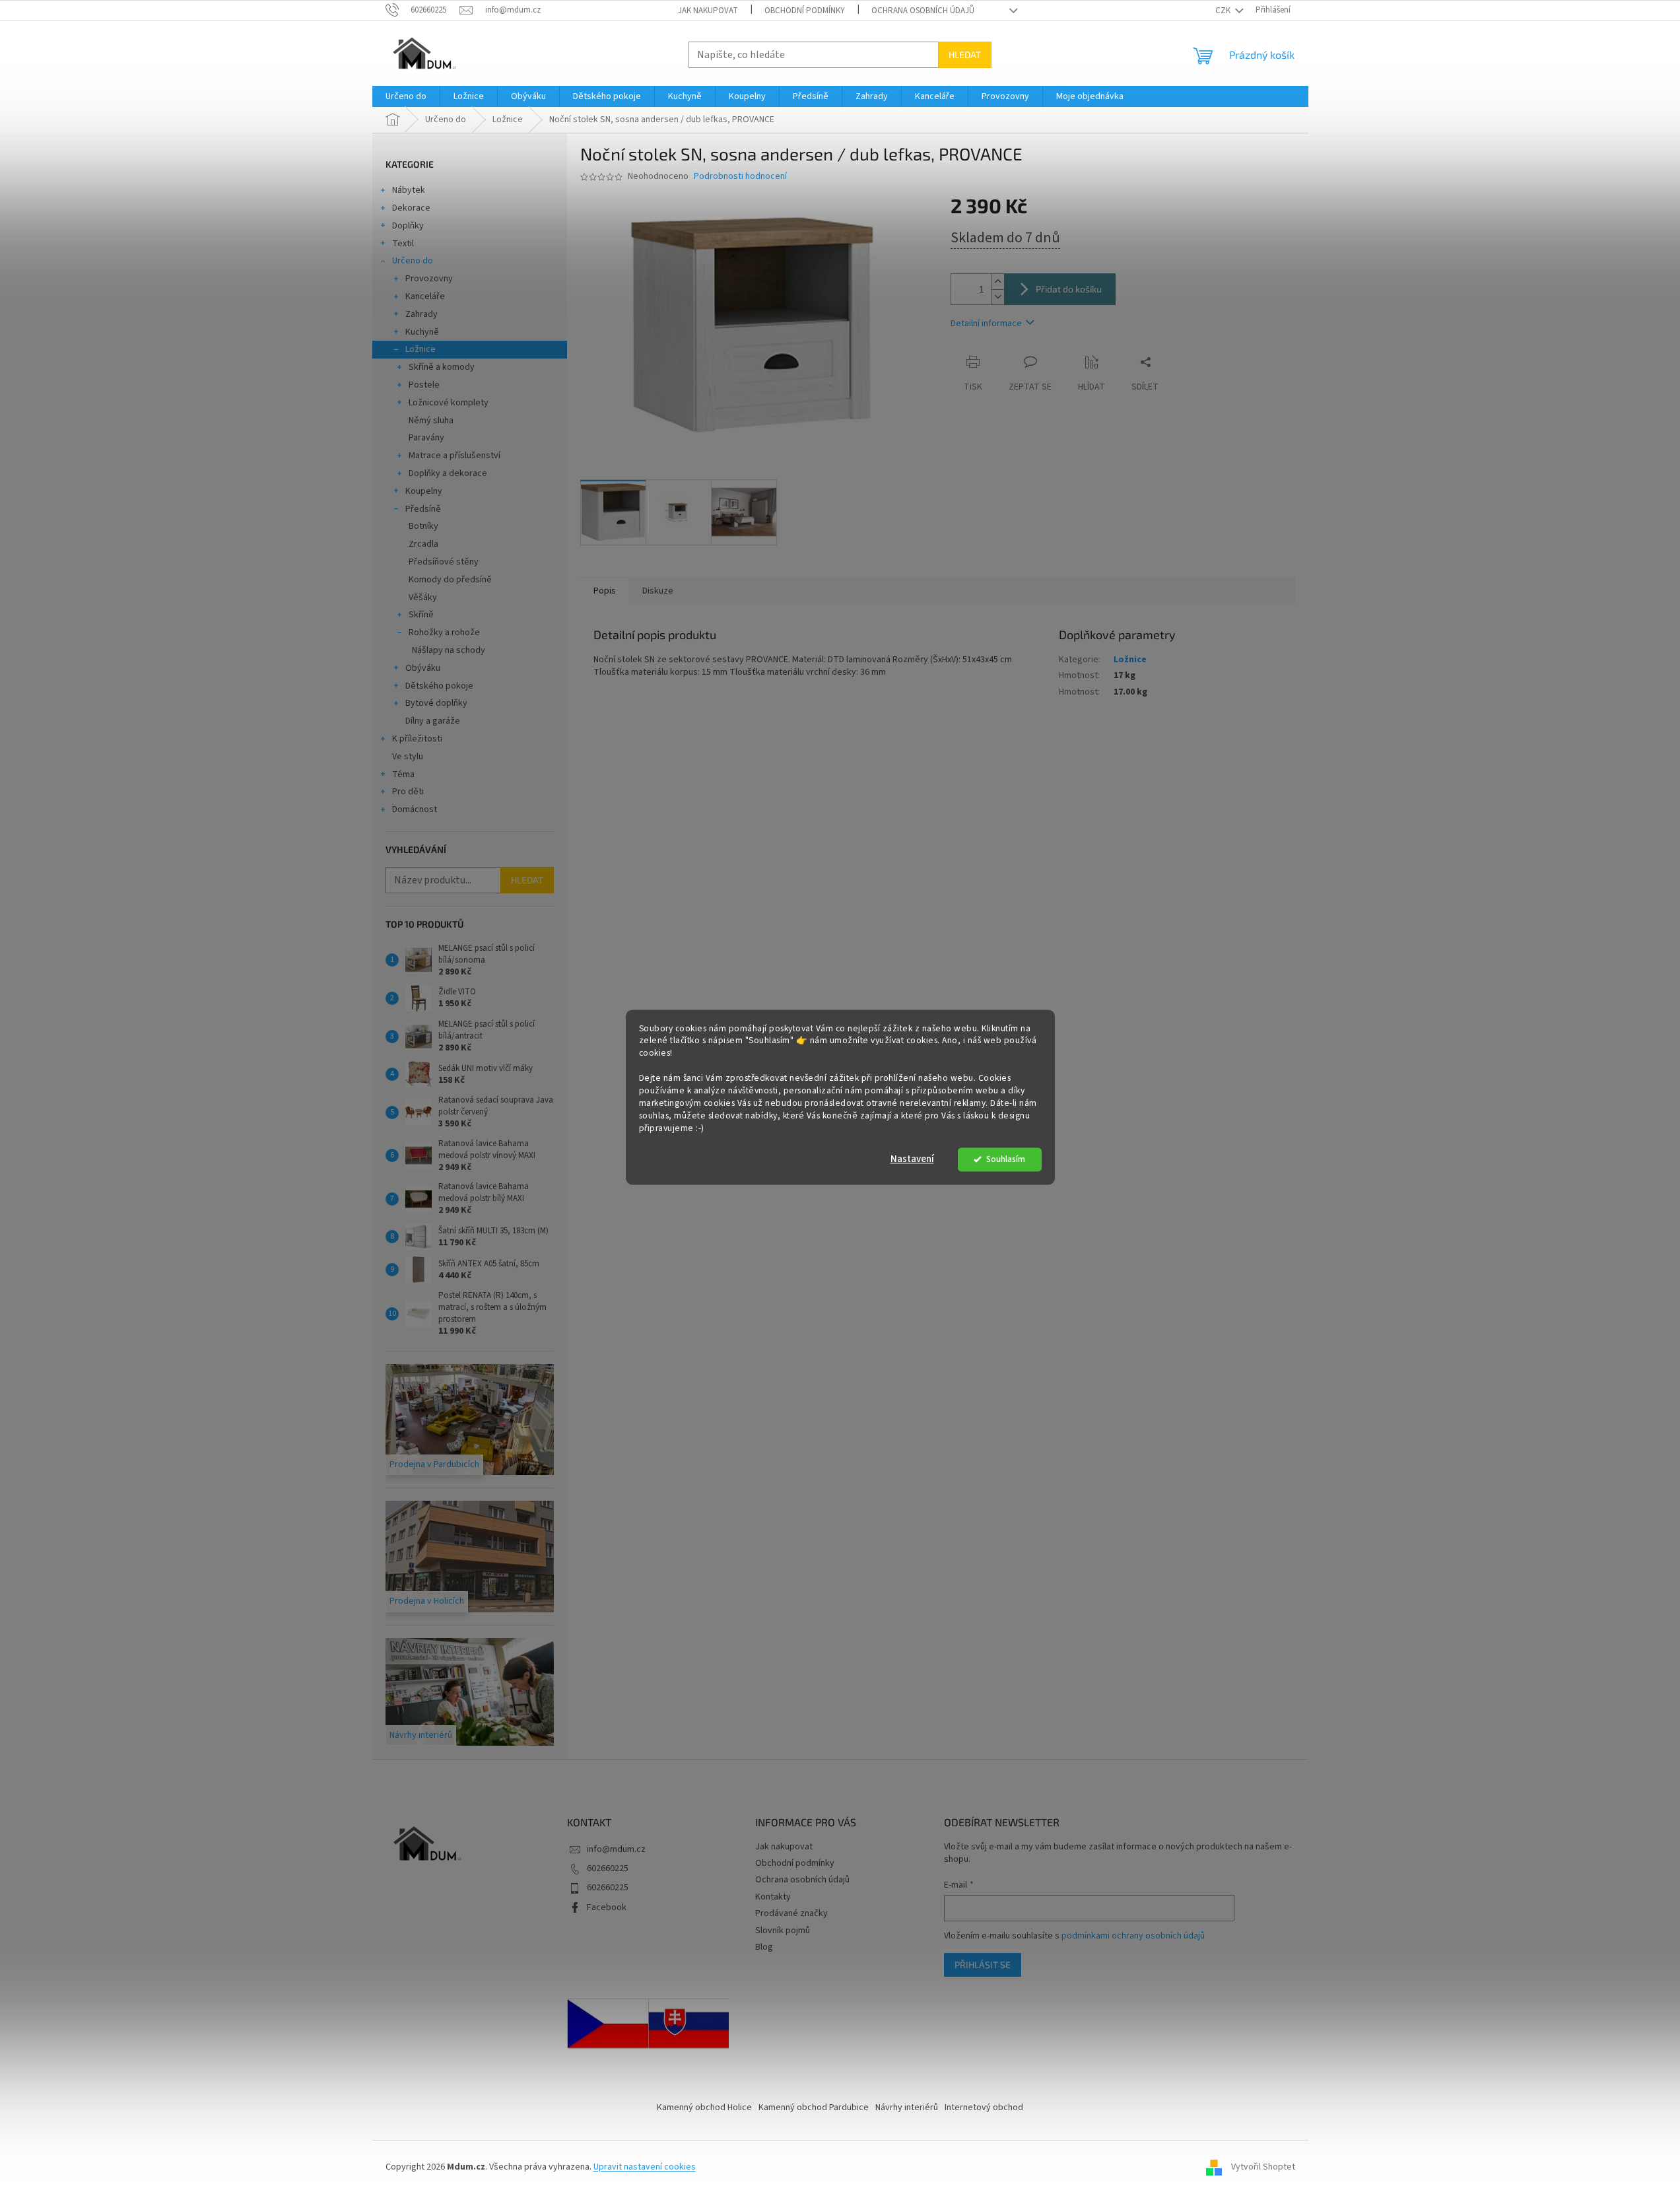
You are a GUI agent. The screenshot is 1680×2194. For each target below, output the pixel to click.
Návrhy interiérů (907, 2108)
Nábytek (409, 190)
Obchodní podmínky (805, 11)
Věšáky (423, 598)
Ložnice (420, 349)
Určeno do (413, 261)
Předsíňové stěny (444, 562)
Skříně (421, 615)
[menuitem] (406, 96)
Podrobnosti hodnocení (740, 177)
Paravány (426, 438)
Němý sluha (431, 421)
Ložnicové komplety (449, 403)
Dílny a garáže (433, 721)
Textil (403, 244)
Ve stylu (408, 757)
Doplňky (408, 226)
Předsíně (423, 509)
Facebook (607, 1907)
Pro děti (408, 792)
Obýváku (423, 668)
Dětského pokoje (439, 686)
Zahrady (421, 314)
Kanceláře (425, 296)
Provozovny (429, 279)
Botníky (423, 526)
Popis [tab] (605, 591)
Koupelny (424, 491)
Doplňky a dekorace (448, 473)
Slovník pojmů (783, 1931)
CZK (1224, 11)
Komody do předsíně (450, 580)
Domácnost (415, 809)
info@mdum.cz (616, 1849)
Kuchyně (422, 332)
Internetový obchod (984, 2108)
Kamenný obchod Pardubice (814, 2108)
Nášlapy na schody (449, 650)
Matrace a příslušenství (454, 456)
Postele (424, 385)
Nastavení (912, 1159)
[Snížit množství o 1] (997, 297)
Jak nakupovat (708, 11)
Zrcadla (423, 544)
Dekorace (411, 208)
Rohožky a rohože (444, 633)
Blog (764, 1947)
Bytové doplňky (436, 703)
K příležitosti (417, 739)
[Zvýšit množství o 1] (997, 282)
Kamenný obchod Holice (704, 2108)
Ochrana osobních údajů (923, 11)
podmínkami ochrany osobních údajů (1133, 1936)
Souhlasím (1006, 1159)
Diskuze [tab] (658, 591)
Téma (403, 774)
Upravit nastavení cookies (645, 2167)
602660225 (608, 1868)
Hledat (965, 54)
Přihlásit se (983, 1965)
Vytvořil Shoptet (1263, 2167)
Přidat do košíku (1069, 289)
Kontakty (773, 1897)
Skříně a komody (442, 367)
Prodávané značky (791, 1913)
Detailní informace (986, 324)
